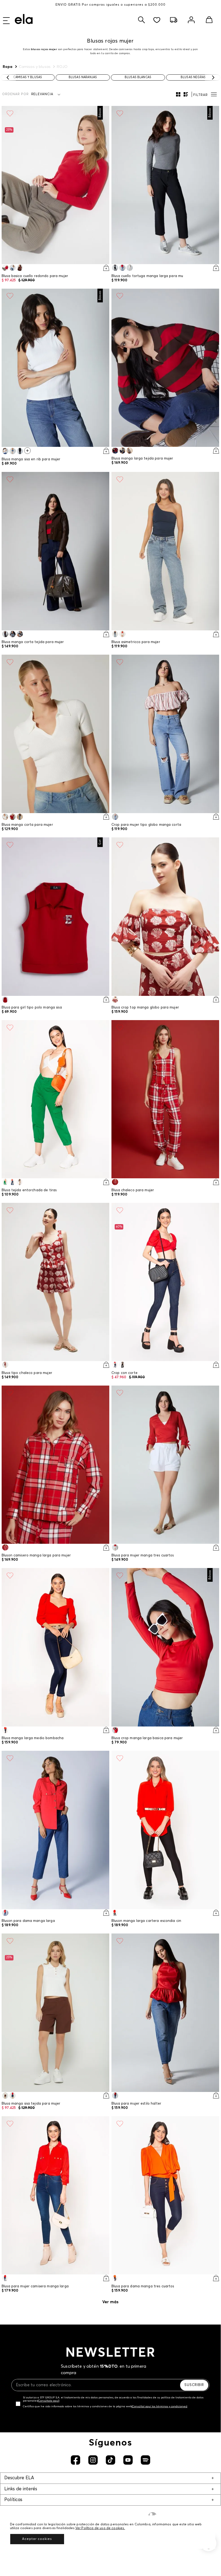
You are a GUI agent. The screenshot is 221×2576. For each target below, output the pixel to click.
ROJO (62, 67)
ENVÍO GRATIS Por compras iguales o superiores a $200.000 (110, 5)
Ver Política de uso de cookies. (100, 2528)
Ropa (8, 67)
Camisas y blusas (35, 67)
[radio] (178, 94)
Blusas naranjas (83, 77)
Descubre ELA (19, 2478)
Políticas (13, 2500)
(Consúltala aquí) (49, 2401)
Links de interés (21, 2489)
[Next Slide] (213, 77)
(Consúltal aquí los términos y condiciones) (159, 2406)
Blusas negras (193, 77)
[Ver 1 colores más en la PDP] (27, 451)
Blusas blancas (138, 77)
